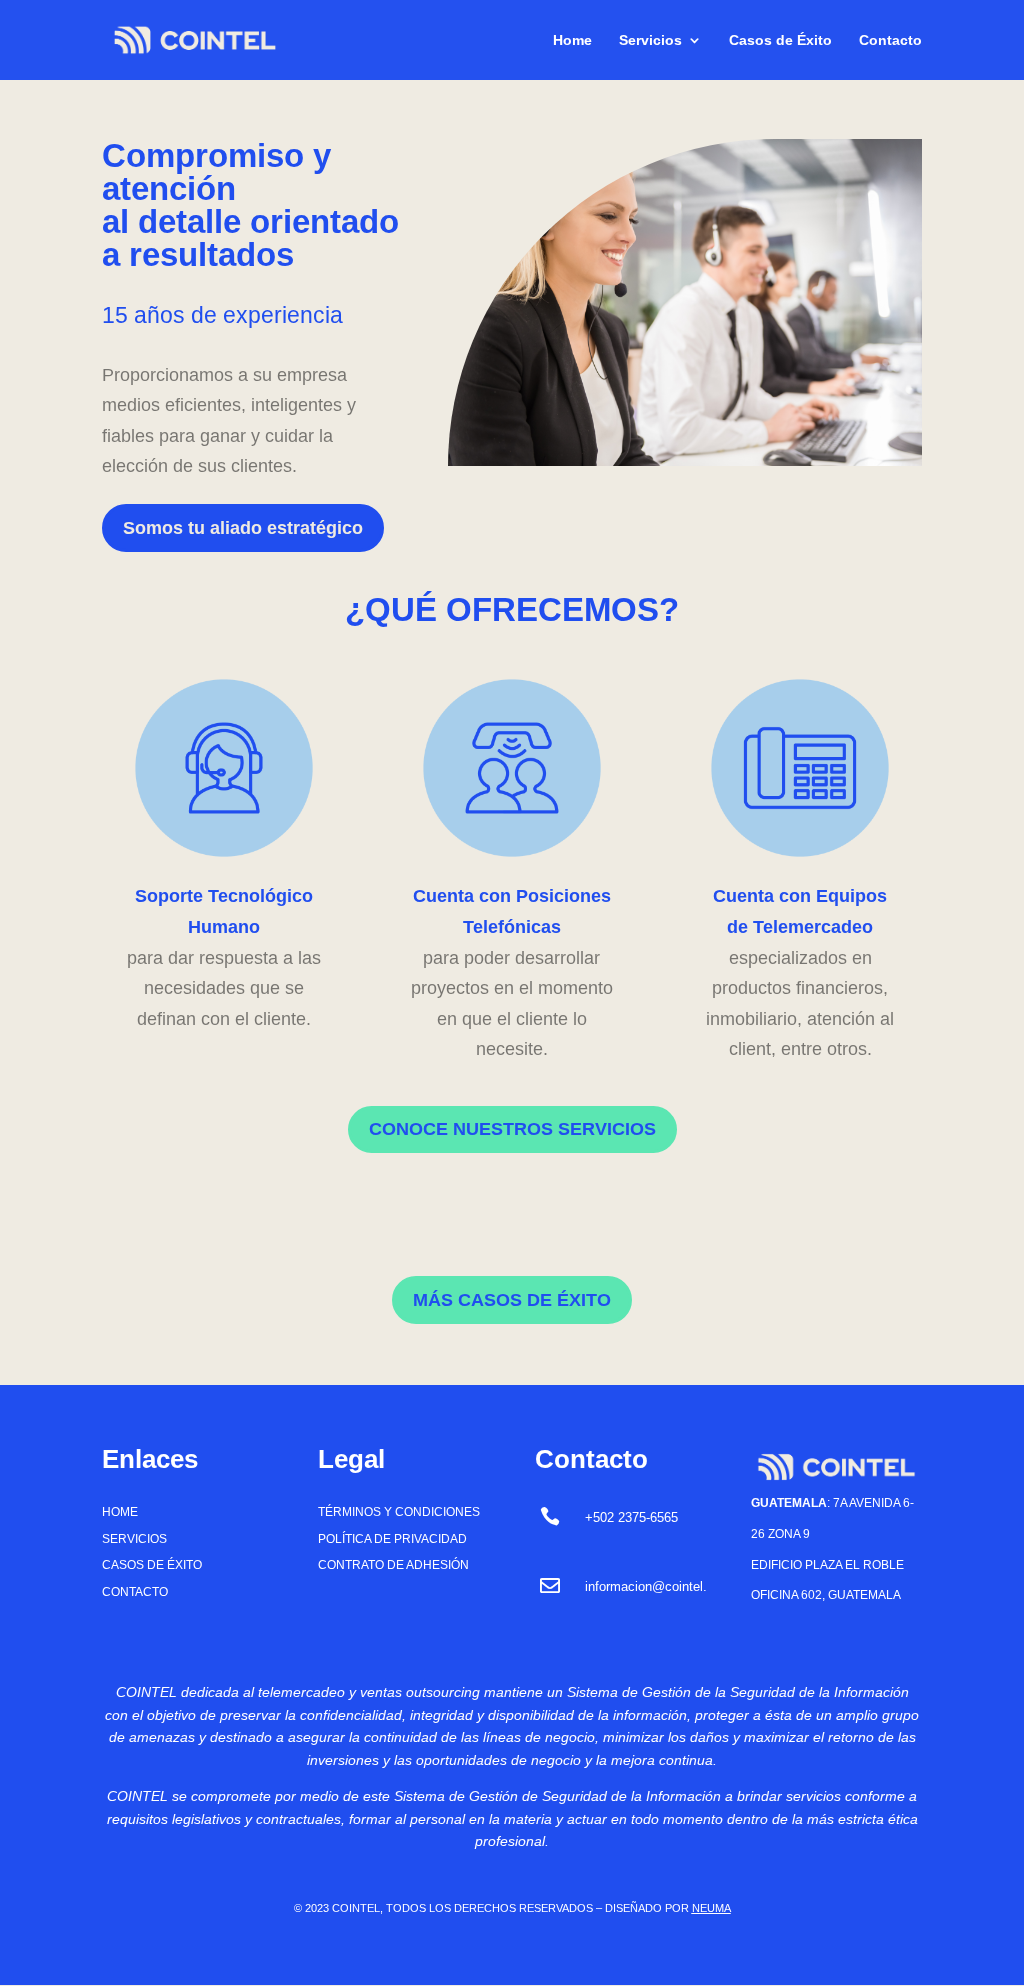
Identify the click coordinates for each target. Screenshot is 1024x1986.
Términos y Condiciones (399, 1512)
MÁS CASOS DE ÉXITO (512, 1300)
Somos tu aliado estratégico (243, 528)
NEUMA (711, 1908)
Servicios (650, 40)
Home (572, 40)
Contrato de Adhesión (393, 1565)
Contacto (890, 40)
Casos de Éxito (780, 40)
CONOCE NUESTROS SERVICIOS (512, 1129)
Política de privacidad (392, 1539)
